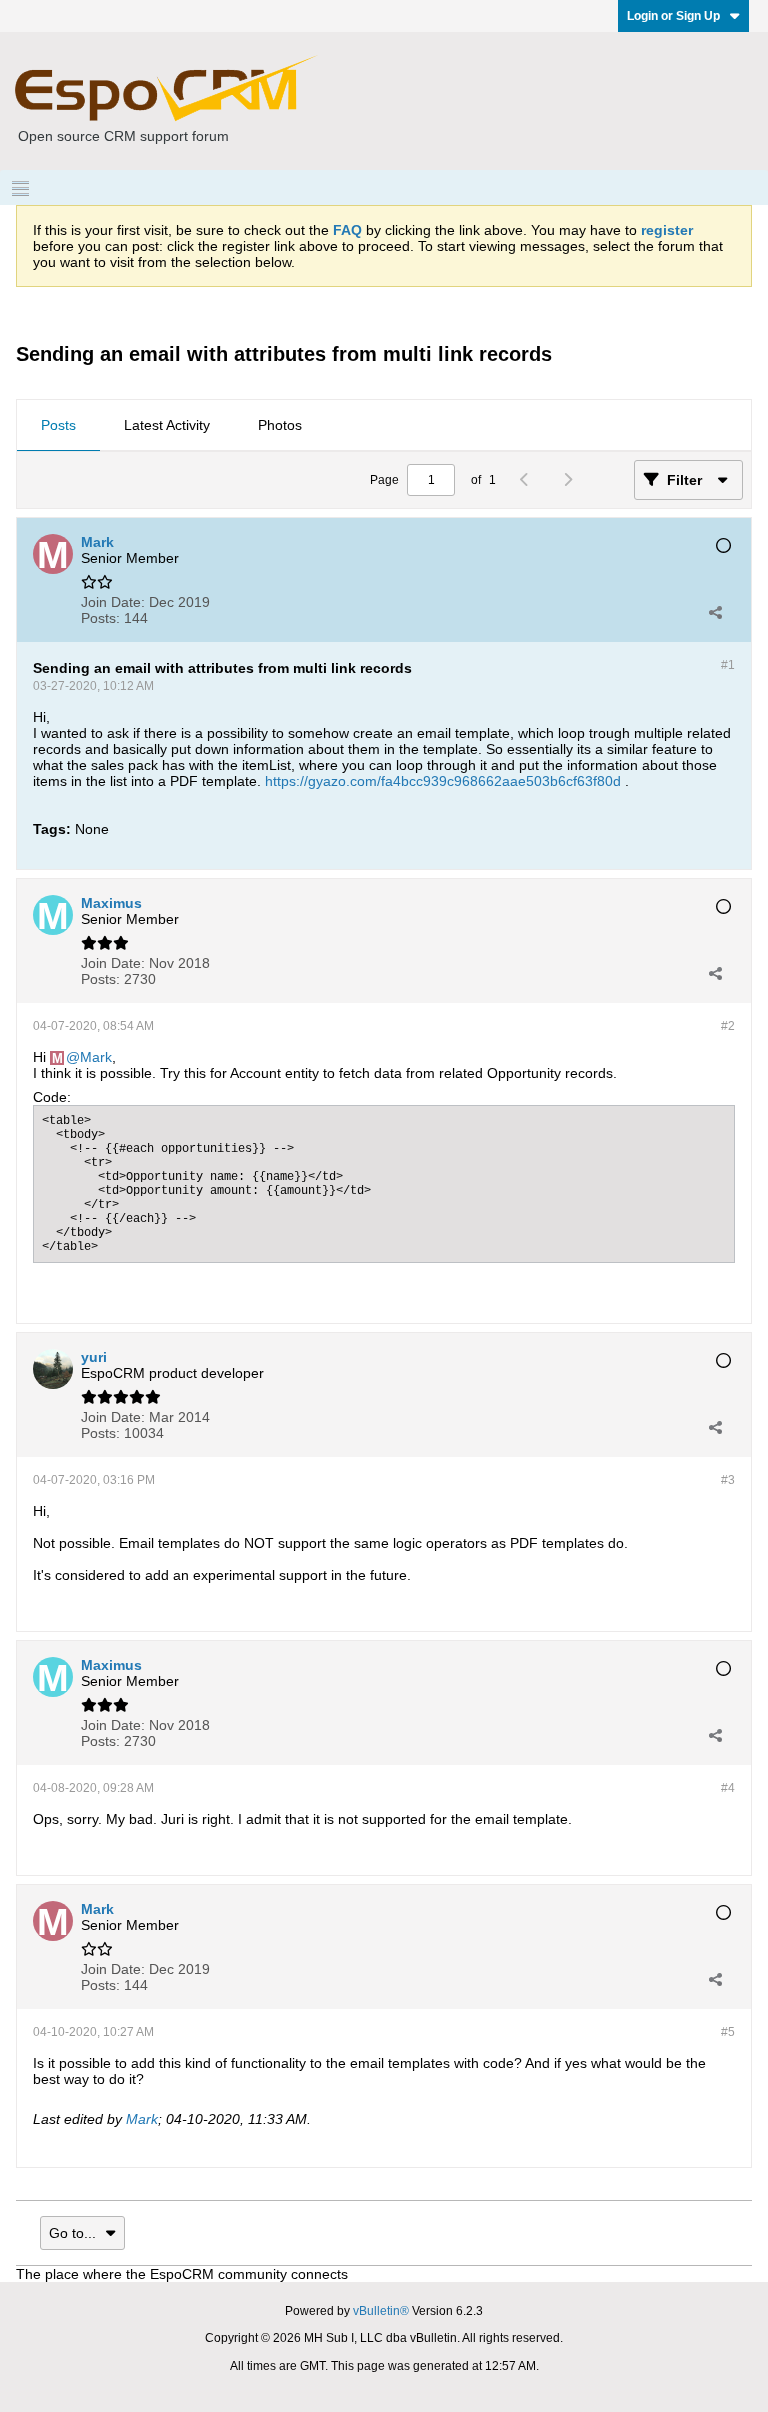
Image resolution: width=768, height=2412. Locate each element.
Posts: (100, 618)
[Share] (715, 612)
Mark (96, 1057)
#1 (728, 665)
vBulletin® (381, 2311)
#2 (728, 1026)
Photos (280, 425)
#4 (728, 1788)
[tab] (58, 426)
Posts (58, 425)
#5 (728, 2032)
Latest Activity (167, 425)
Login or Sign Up (673, 16)
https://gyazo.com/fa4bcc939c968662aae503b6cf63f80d (443, 781)
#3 (728, 1480)
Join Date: (113, 602)
